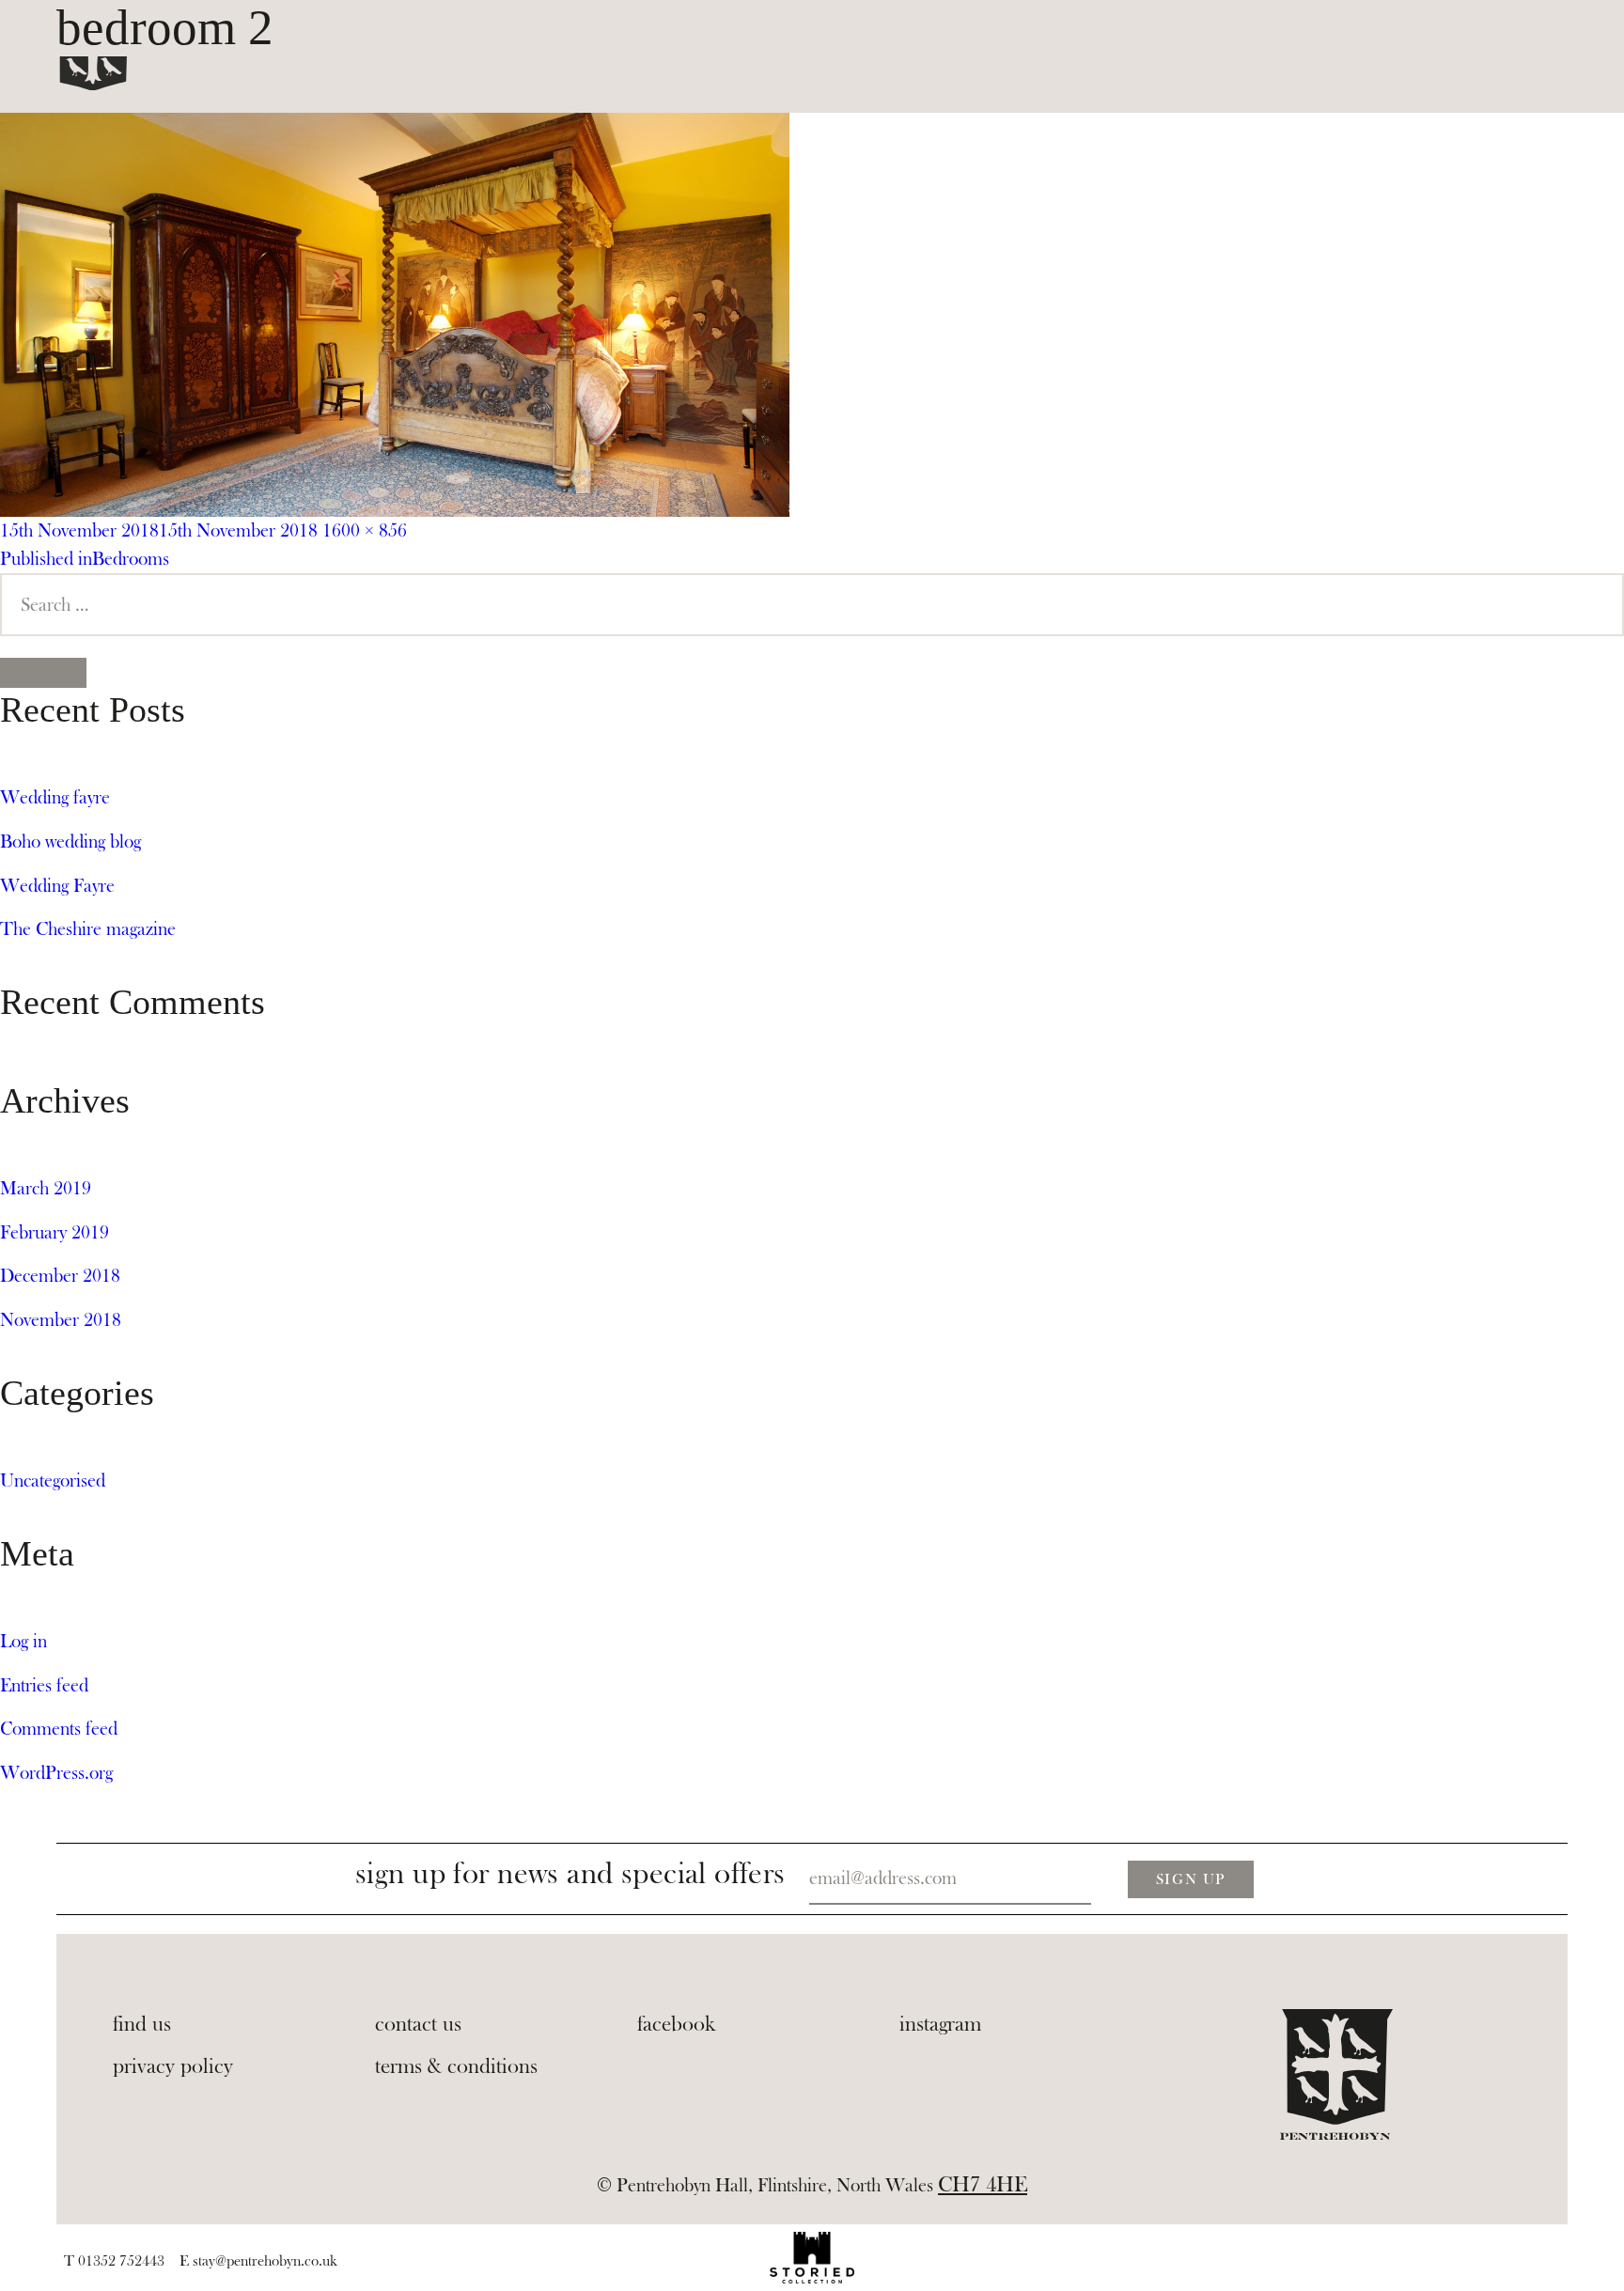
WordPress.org (56, 1773)
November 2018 (61, 1320)
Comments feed (59, 1729)
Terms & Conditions (456, 2066)
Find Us (142, 2024)
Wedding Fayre (57, 886)
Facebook (677, 2024)
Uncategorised (53, 1481)
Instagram (940, 2024)
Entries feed (44, 1685)
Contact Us (418, 2024)
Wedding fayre (55, 797)
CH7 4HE (983, 2185)
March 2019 (46, 1188)
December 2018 (60, 1276)
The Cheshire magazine (88, 929)
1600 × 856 (365, 530)
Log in (23, 1641)
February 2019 (55, 1232)
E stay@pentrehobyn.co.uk (258, 2261)
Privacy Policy (173, 2066)
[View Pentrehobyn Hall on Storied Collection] (812, 2258)
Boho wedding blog (70, 842)
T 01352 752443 (114, 2261)
